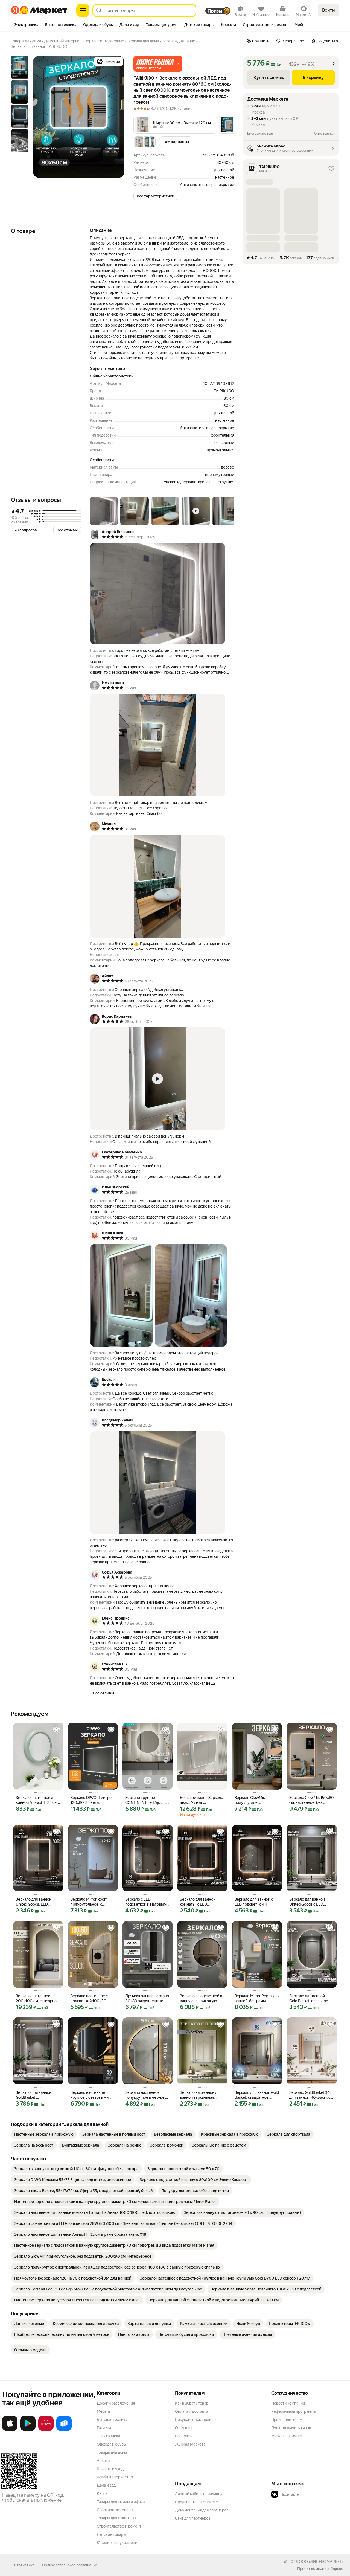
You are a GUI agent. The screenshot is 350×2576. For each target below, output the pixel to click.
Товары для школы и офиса (121, 2502)
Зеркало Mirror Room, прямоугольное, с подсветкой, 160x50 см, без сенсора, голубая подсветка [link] (92, 1902)
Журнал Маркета (190, 2444)
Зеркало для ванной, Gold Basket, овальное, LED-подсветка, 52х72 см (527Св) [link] (312, 1998)
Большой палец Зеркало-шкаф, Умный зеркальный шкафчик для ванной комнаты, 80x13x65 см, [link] (202, 1800)
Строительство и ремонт (119, 2526)
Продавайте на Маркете (196, 2502)
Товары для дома (112, 2452)
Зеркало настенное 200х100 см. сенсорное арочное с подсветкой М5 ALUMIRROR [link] (37, 1998)
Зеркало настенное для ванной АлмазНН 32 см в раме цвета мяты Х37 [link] (38, 1800)
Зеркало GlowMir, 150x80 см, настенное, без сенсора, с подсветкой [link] (312, 1800)
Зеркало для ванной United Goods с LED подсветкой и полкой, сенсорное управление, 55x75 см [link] (310, 1902)
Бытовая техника (112, 2420)
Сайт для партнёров (193, 2518)
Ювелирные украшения (118, 2543)
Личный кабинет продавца (199, 2494)
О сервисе (184, 2428)
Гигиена (104, 2428)
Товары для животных (116, 2518)
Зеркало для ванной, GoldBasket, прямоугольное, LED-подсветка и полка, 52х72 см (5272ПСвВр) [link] (36, 2095)
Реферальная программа (293, 2411)
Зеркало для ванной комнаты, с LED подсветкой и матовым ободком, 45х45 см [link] (201, 1902)
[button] (158, 64)
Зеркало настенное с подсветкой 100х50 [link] (89, 1998)
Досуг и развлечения (116, 2403)
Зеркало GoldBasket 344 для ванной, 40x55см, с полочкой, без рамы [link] (310, 2095)
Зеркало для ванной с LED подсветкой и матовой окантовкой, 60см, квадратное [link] (254, 1902)
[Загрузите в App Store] (10, 2430)
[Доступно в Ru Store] (64, 2430)
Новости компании (288, 2403)
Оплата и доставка (192, 2411)
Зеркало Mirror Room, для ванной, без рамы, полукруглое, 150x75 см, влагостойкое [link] (257, 1998)
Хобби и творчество (115, 2477)
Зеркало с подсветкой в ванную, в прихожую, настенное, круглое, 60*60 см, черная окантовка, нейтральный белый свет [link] (202, 1998)
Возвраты (184, 2436)
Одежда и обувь (111, 2444)
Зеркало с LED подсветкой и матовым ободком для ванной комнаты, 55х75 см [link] (146, 1902)
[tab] (26, 25)
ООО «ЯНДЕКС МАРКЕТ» (321, 2562)
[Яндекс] (337, 2569)
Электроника (108, 2436)
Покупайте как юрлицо (195, 2420)
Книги (102, 2493)
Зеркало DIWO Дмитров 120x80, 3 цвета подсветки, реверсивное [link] (93, 1800)
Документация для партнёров (202, 2510)
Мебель (104, 2411)
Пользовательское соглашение (70, 2565)
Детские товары (111, 2534)
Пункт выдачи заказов (291, 2428)
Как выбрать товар (192, 2403)
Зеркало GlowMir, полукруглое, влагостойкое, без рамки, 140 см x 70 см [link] (254, 1800)
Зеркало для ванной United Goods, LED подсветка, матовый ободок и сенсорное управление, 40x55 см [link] (36, 1902)
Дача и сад (106, 2485)
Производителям (287, 2420)
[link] (44, 2134)
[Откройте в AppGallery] (46, 2430)
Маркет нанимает (287, 2436)
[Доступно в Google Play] (28, 2430)
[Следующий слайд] (116, 117)
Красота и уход (110, 2469)
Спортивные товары (115, 2510)
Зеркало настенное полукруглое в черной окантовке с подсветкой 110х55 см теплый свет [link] (147, 2095)
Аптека (103, 2461)
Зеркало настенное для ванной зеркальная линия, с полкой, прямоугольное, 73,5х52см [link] (201, 2095)
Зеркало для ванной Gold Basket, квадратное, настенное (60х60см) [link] (257, 2095)
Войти (329, 10)
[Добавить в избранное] (56, 1730)
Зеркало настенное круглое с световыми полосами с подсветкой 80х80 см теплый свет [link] (92, 2095)
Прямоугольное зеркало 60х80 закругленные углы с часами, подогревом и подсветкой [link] (147, 1998)
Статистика (24, 2565)
